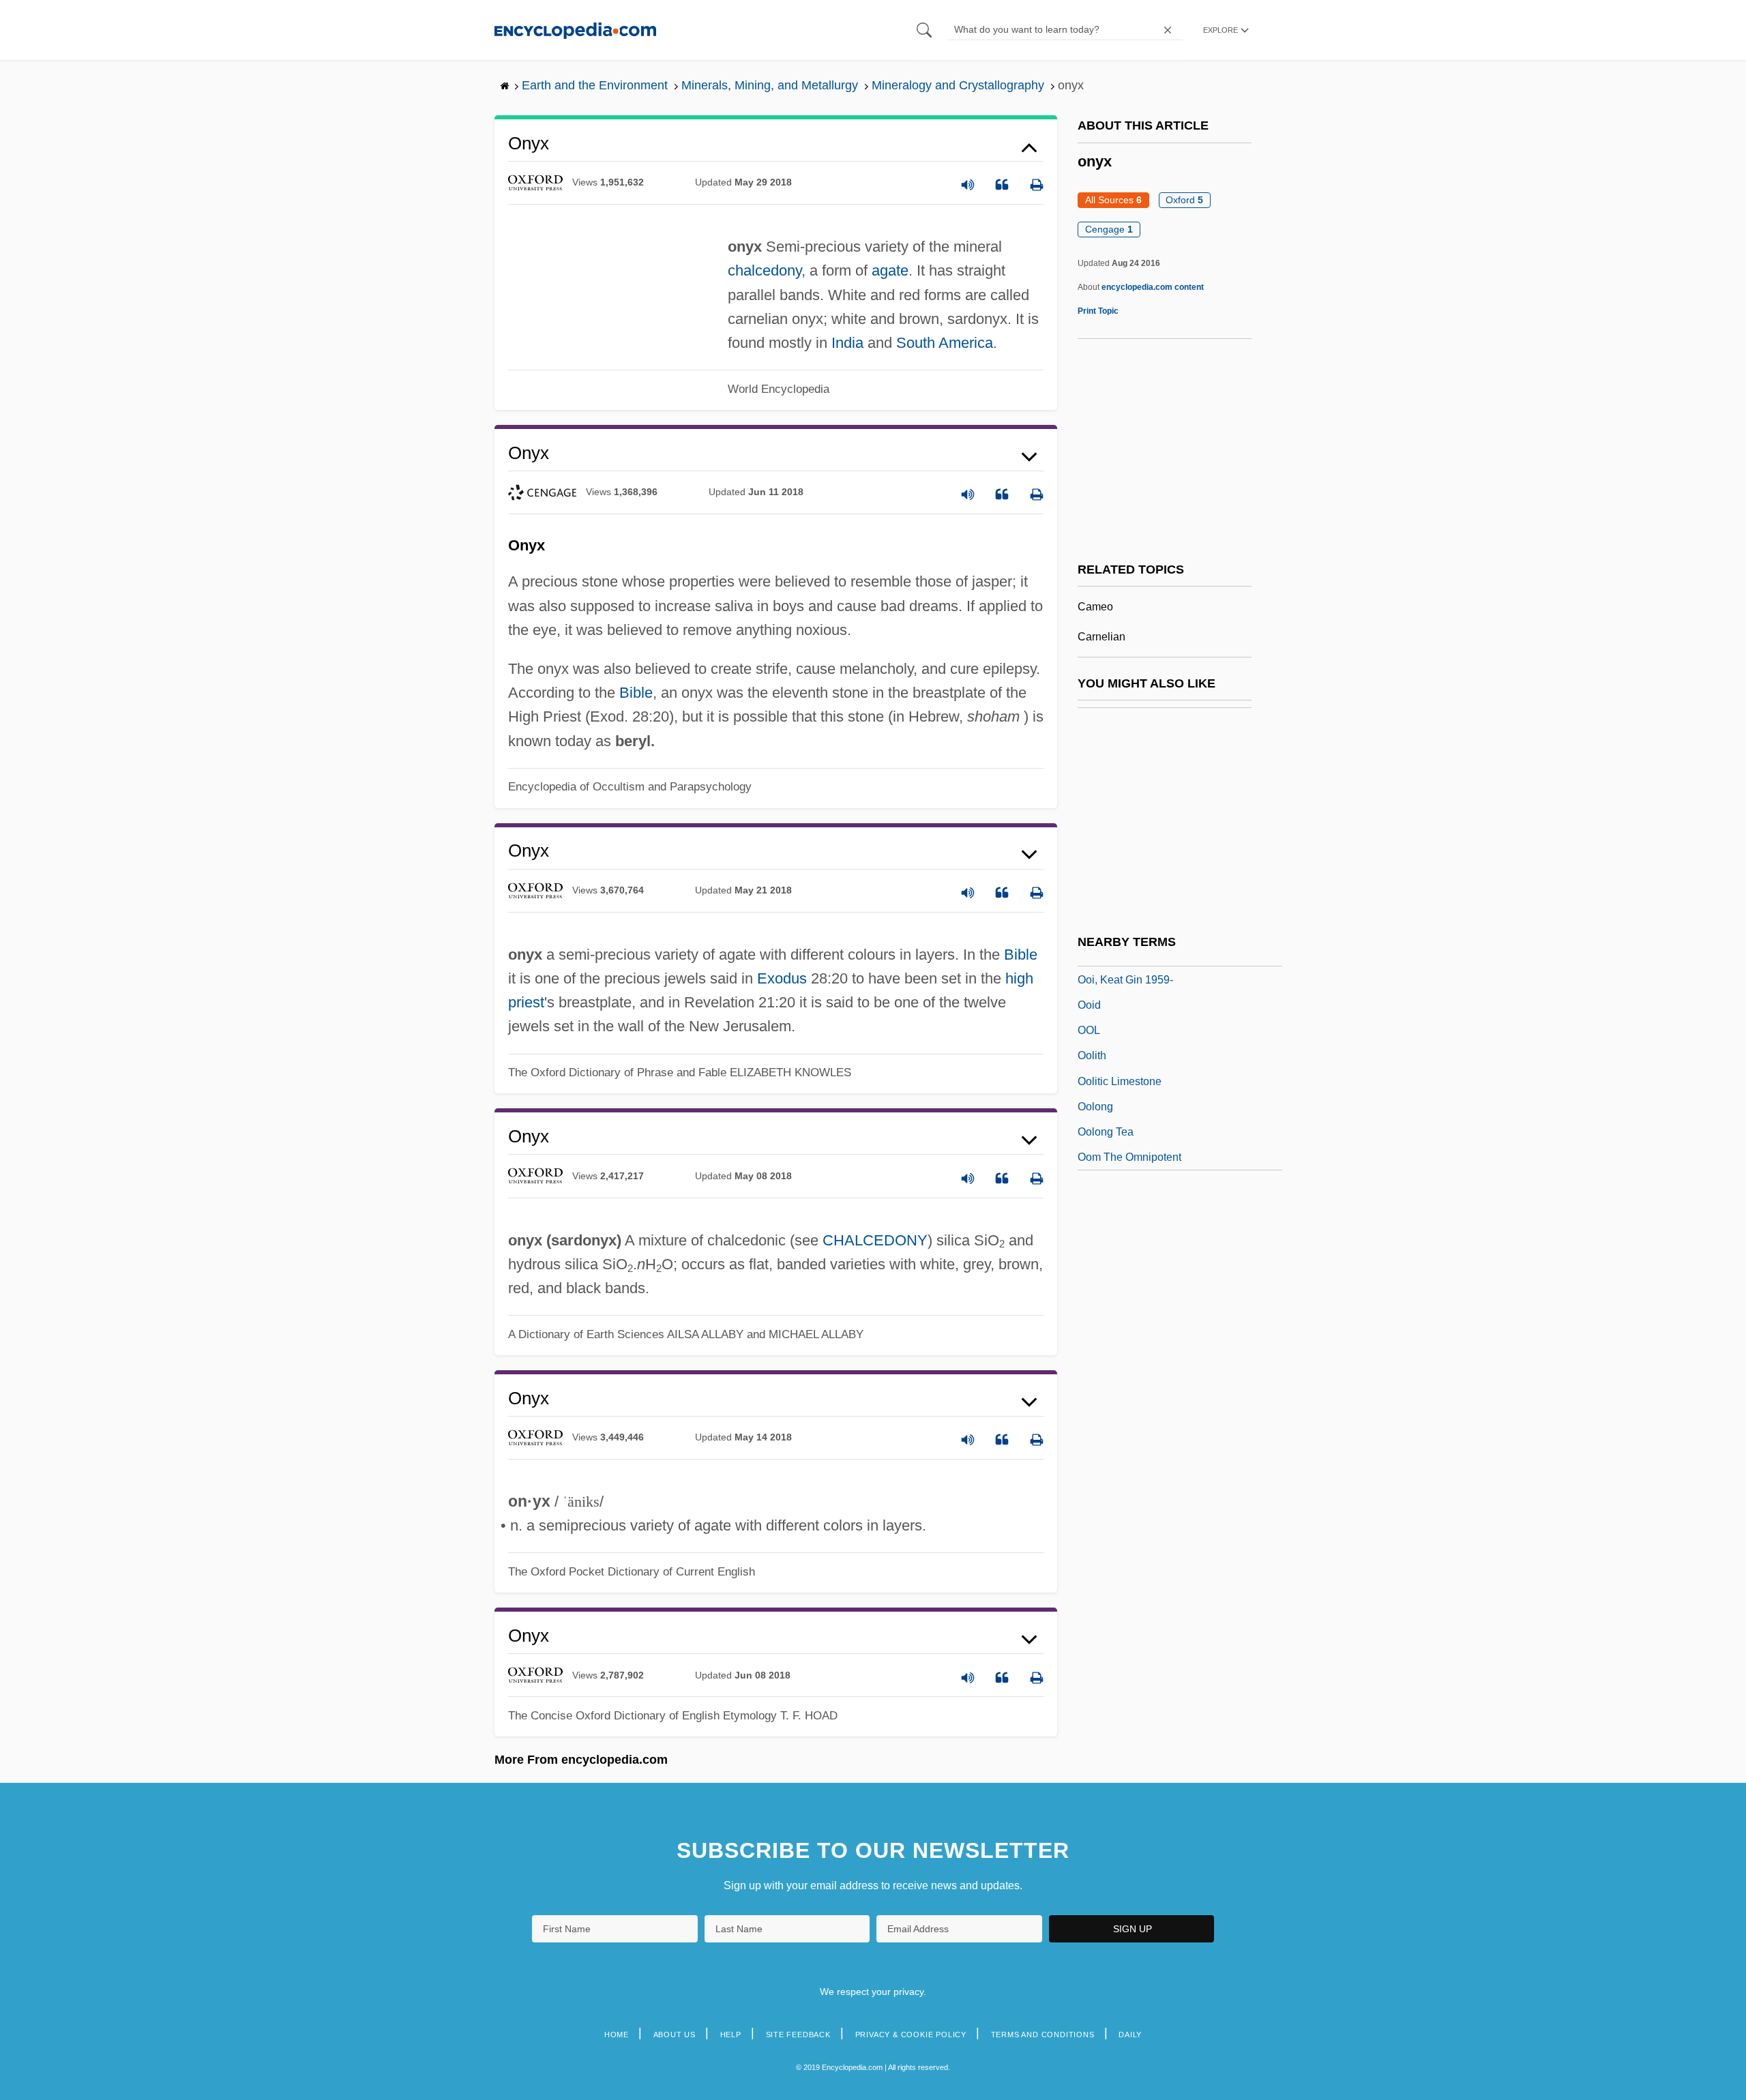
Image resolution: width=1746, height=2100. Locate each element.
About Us (675, 2035)
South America (945, 343)
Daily (1130, 2035)
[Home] (575, 30)
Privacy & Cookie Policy (911, 2035)
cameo (1095, 607)
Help (731, 2035)
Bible (636, 693)
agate (890, 270)
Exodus (782, 978)
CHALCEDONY (875, 1240)
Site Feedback (798, 2035)
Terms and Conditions (1043, 2035)
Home (617, 2035)
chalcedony (765, 270)
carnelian (1101, 637)
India (847, 343)
